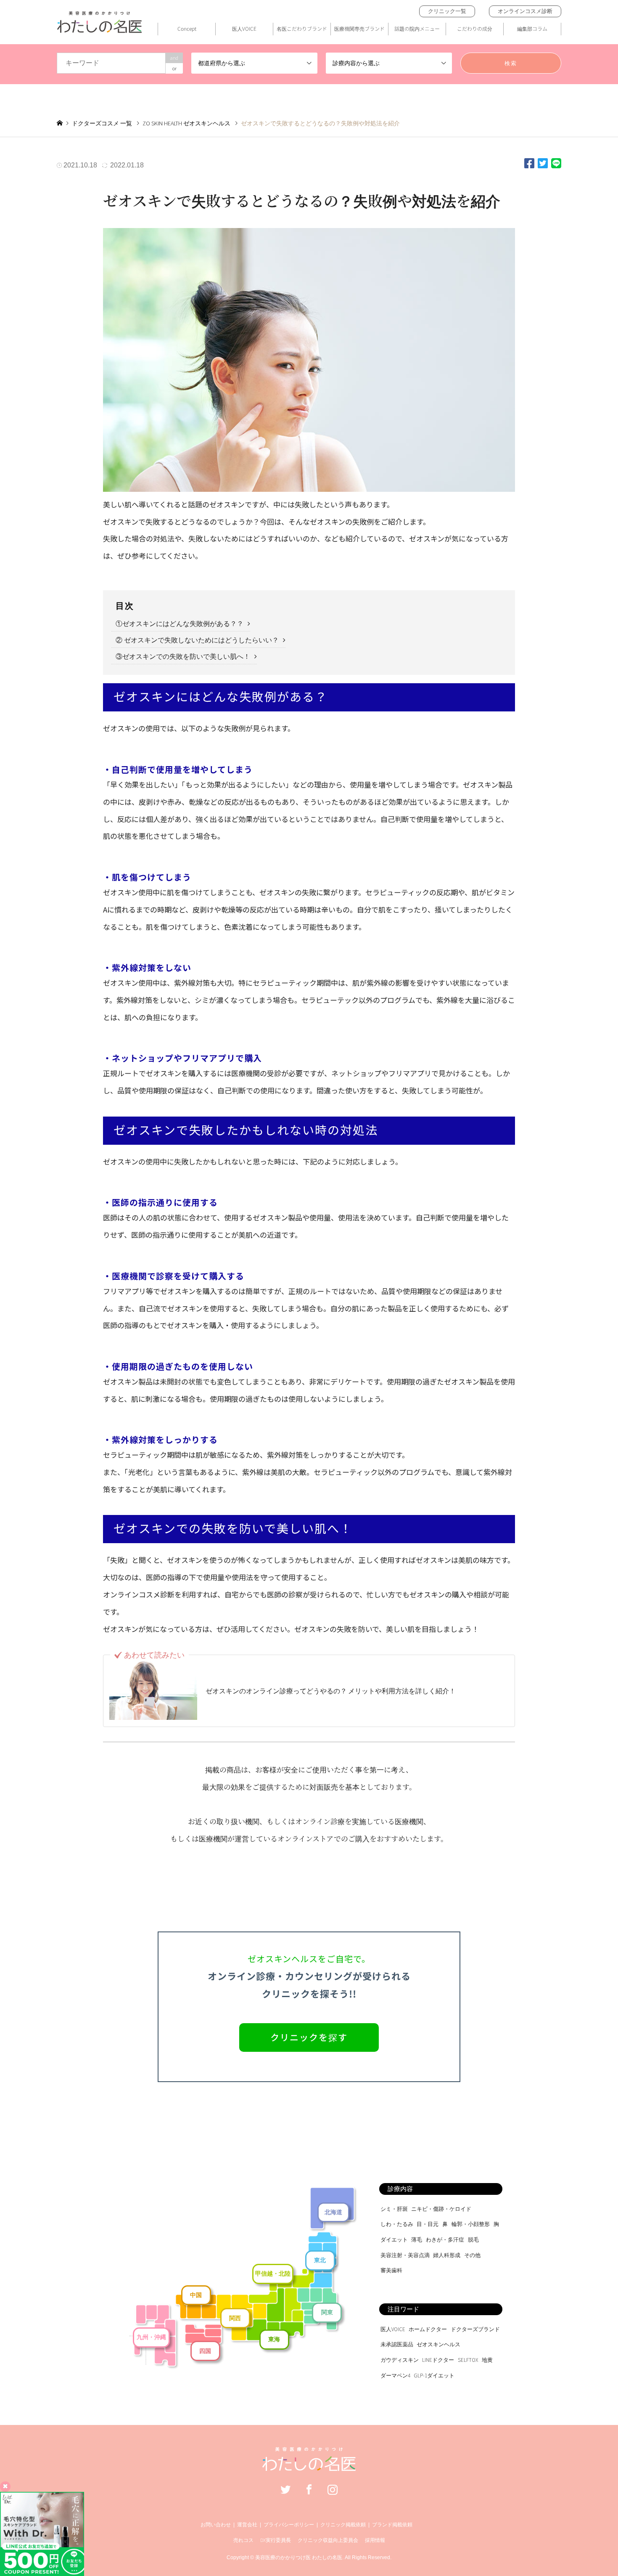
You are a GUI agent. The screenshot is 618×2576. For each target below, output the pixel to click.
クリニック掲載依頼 (343, 2525)
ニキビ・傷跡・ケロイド (441, 2209)
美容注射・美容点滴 (405, 2255)
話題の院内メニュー (417, 28)
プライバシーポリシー (289, 2525)
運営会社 (247, 2525)
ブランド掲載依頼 (392, 2525)
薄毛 (417, 2240)
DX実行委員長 (276, 2540)
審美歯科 (391, 2270)
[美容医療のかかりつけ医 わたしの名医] (309, 2467)
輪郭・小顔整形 (471, 2224)
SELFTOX (468, 2360)
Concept (187, 28)
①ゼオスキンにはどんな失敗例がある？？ (180, 624)
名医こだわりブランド (302, 28)
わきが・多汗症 (445, 2240)
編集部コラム (532, 28)
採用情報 (375, 2540)
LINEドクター (438, 2360)
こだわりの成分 (475, 28)
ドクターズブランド (475, 2329)
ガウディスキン (400, 2360)
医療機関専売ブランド (359, 28)
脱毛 (473, 2240)
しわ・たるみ (397, 2224)
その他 (472, 2255)
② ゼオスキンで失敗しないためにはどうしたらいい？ (197, 640)
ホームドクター (428, 2329)
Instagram (333, 2489)
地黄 (487, 2360)
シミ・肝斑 (394, 2209)
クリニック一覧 (447, 11)
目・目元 (428, 2224)
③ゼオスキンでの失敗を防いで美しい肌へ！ (183, 657)
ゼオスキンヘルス (438, 2344)
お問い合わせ (216, 2525)
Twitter (285, 2489)
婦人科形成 (447, 2255)
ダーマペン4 (395, 2376)
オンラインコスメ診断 (525, 11)
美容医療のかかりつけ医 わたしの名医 (299, 2557)
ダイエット (394, 2240)
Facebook (309, 2489)
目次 (125, 606)
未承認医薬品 (397, 2344)
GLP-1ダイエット (434, 2376)
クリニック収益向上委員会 (328, 2540)
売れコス (243, 2540)
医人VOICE (244, 28)
